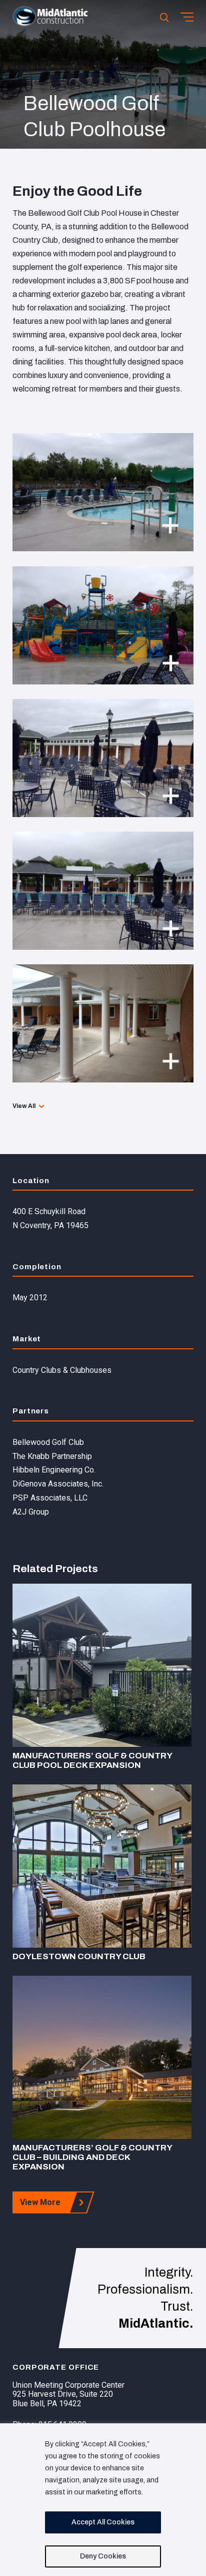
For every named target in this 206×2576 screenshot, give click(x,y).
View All (24, 1106)
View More (40, 2202)
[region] (103, 2500)
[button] (50, 24)
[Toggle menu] (187, 17)
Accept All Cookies (103, 2522)
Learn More (102, 1665)
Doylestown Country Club (79, 1956)
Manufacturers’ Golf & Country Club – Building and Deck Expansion (92, 2157)
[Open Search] (164, 17)
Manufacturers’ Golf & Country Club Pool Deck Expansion (92, 1760)
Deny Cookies (103, 2556)
